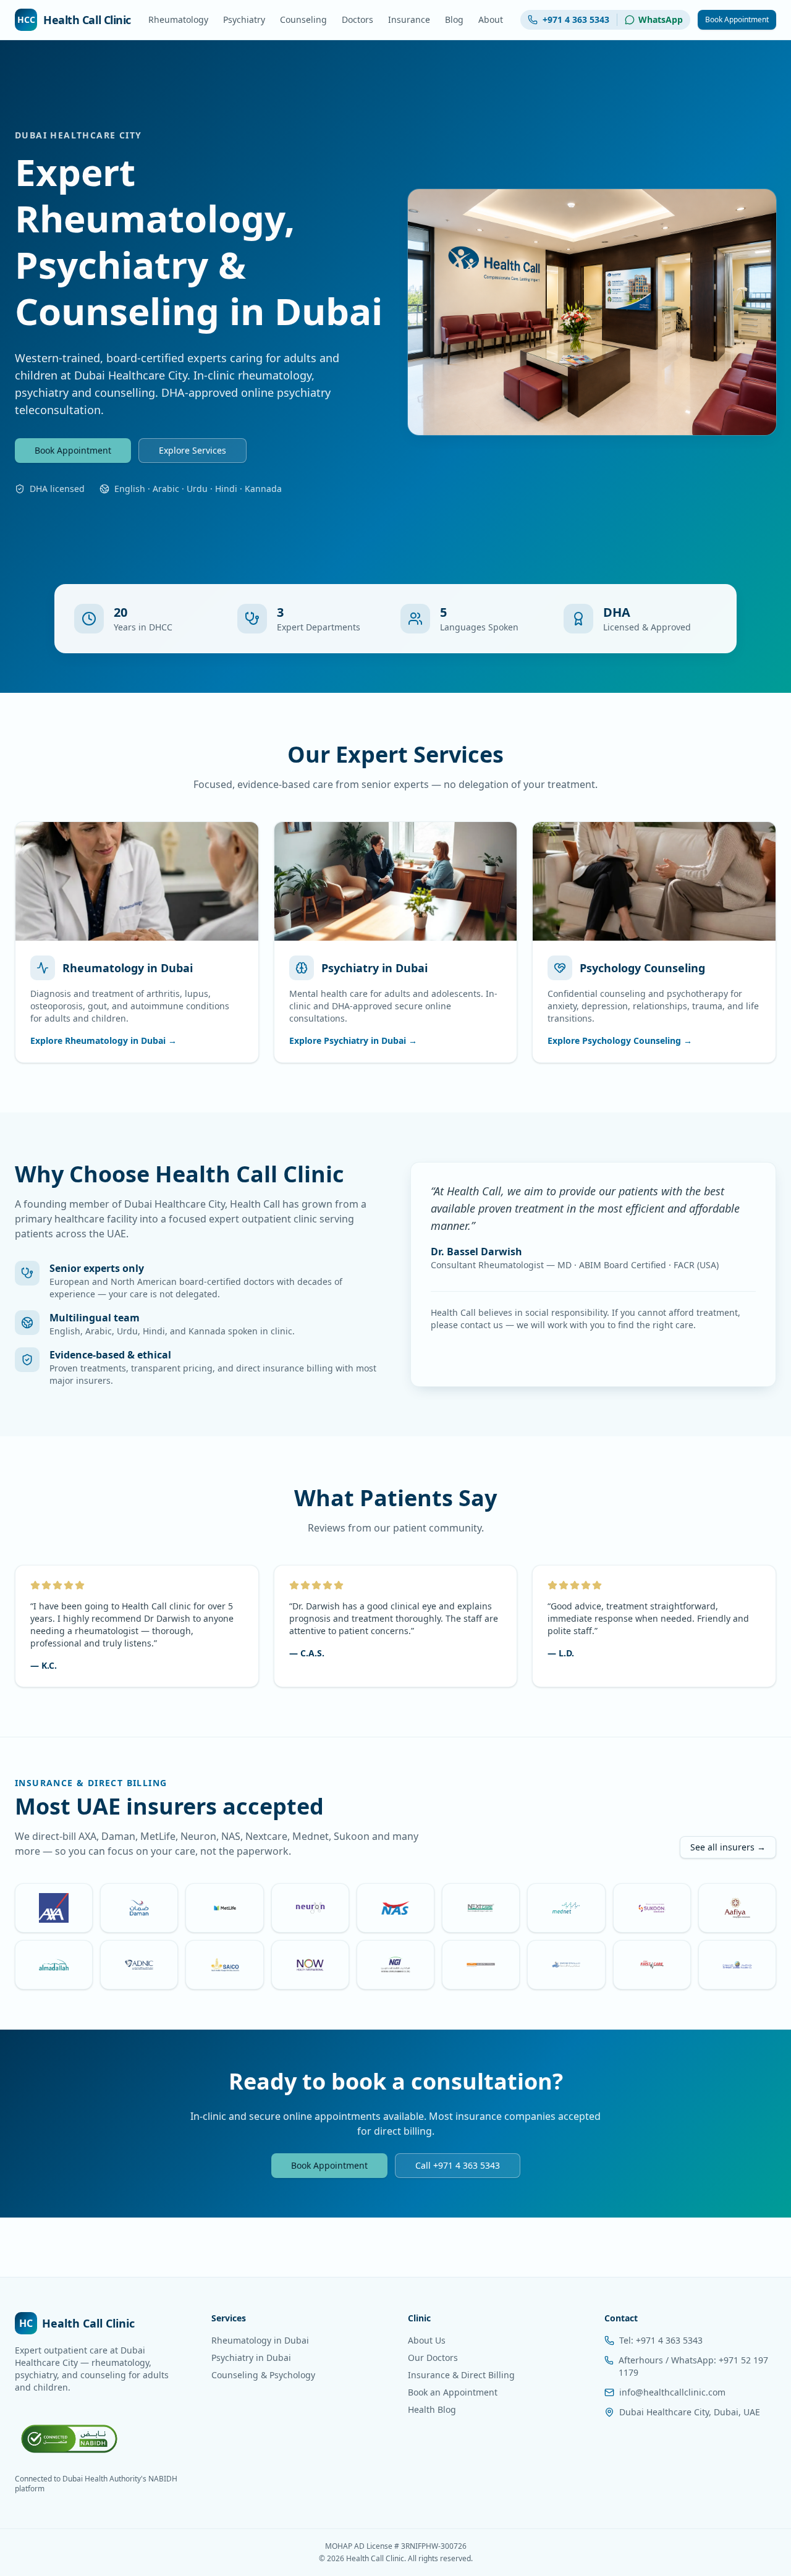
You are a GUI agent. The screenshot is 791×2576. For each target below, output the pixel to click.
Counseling (303, 19)
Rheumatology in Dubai (260, 2340)
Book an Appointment (453, 2392)
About (491, 19)
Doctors (357, 19)
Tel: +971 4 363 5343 (661, 2340)
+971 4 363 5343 (576, 19)
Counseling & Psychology (263, 2375)
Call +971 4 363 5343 (458, 2165)
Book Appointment (737, 19)
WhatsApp (661, 19)
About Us (427, 2340)
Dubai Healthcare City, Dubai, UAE (690, 2412)
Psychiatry (244, 19)
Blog (454, 19)
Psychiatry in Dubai (251, 2358)
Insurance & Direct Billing (461, 2375)
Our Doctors (433, 2358)
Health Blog (432, 2409)
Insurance (409, 19)
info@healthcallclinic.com (672, 2392)
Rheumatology (178, 19)
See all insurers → (728, 1847)
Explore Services (192, 450)
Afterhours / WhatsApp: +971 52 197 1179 (693, 2366)
